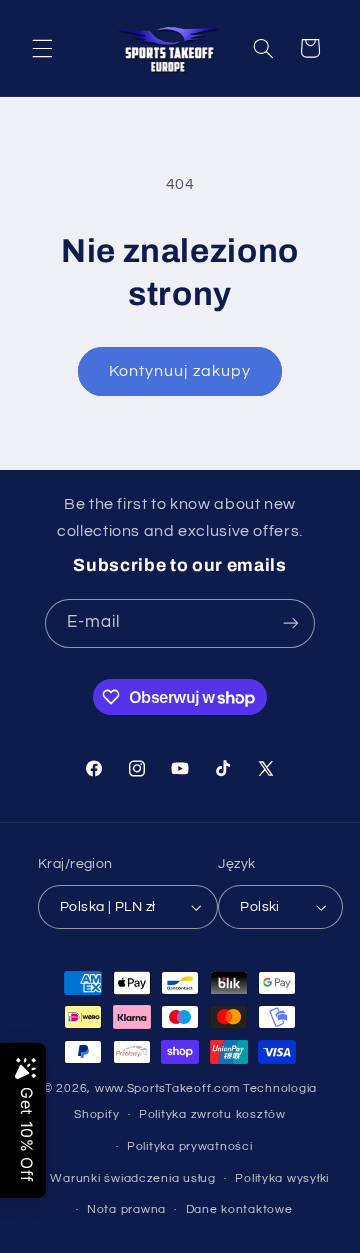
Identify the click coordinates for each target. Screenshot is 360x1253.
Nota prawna (126, 1209)
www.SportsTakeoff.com (167, 1088)
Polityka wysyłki (282, 1178)
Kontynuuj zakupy (180, 371)
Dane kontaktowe (239, 1209)
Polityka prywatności (190, 1146)
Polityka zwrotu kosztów (212, 1114)
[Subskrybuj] (291, 623)
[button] (42, 48)
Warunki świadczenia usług (132, 1178)
